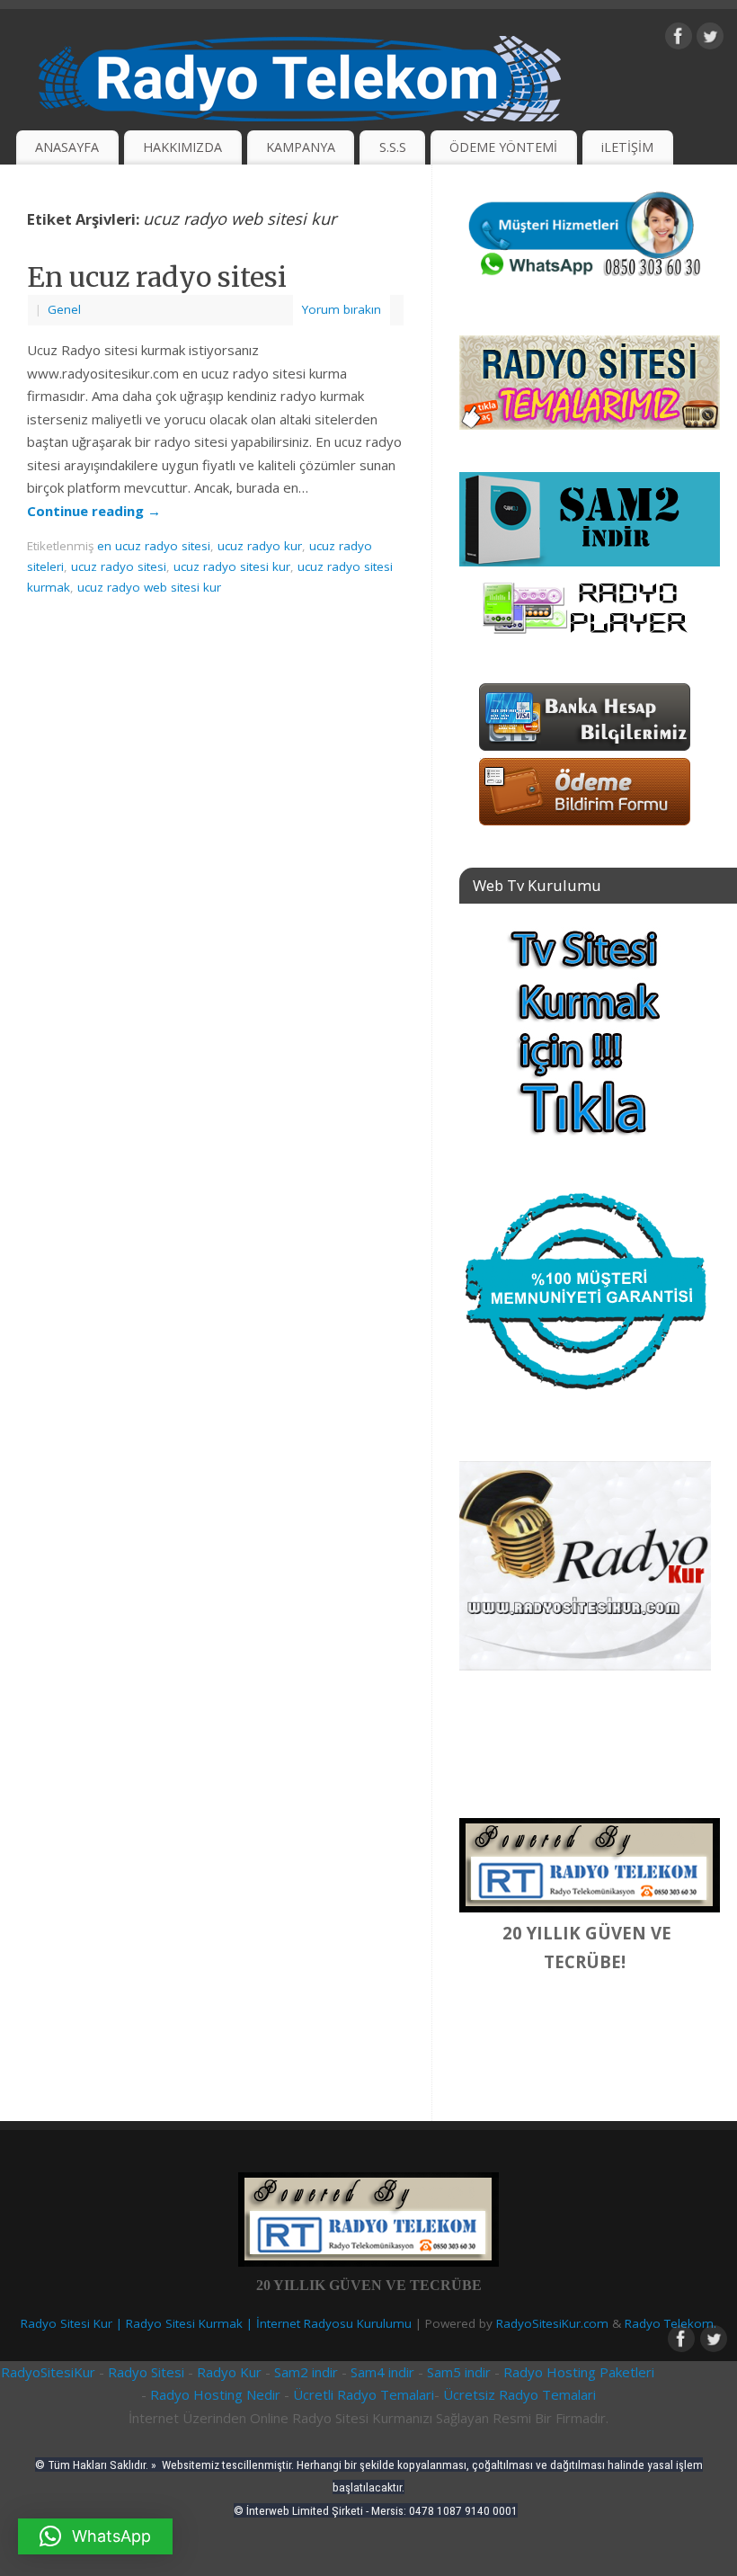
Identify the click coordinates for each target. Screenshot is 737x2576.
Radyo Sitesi (148, 2372)
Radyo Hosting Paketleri (579, 2372)
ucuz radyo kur (260, 546)
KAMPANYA (301, 147)
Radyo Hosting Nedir (215, 2394)
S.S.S (393, 147)
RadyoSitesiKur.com (552, 2323)
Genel (64, 309)
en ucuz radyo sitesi (154, 546)
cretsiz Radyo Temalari (524, 2394)
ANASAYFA (67, 147)
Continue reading (94, 511)
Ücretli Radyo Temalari (364, 2394)
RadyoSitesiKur (48, 2372)
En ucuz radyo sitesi (157, 277)
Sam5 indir (459, 2372)
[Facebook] (679, 40)
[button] (95, 2536)
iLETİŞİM (627, 147)
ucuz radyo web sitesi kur (149, 587)
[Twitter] (710, 40)
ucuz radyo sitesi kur (232, 566)
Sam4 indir (382, 2372)
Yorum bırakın (342, 309)
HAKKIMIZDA (182, 147)
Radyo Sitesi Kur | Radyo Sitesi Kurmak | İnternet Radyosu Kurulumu (216, 2323)
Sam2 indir (306, 2372)
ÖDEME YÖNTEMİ (503, 147)
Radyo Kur (227, 2372)
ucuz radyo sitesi (119, 566)
